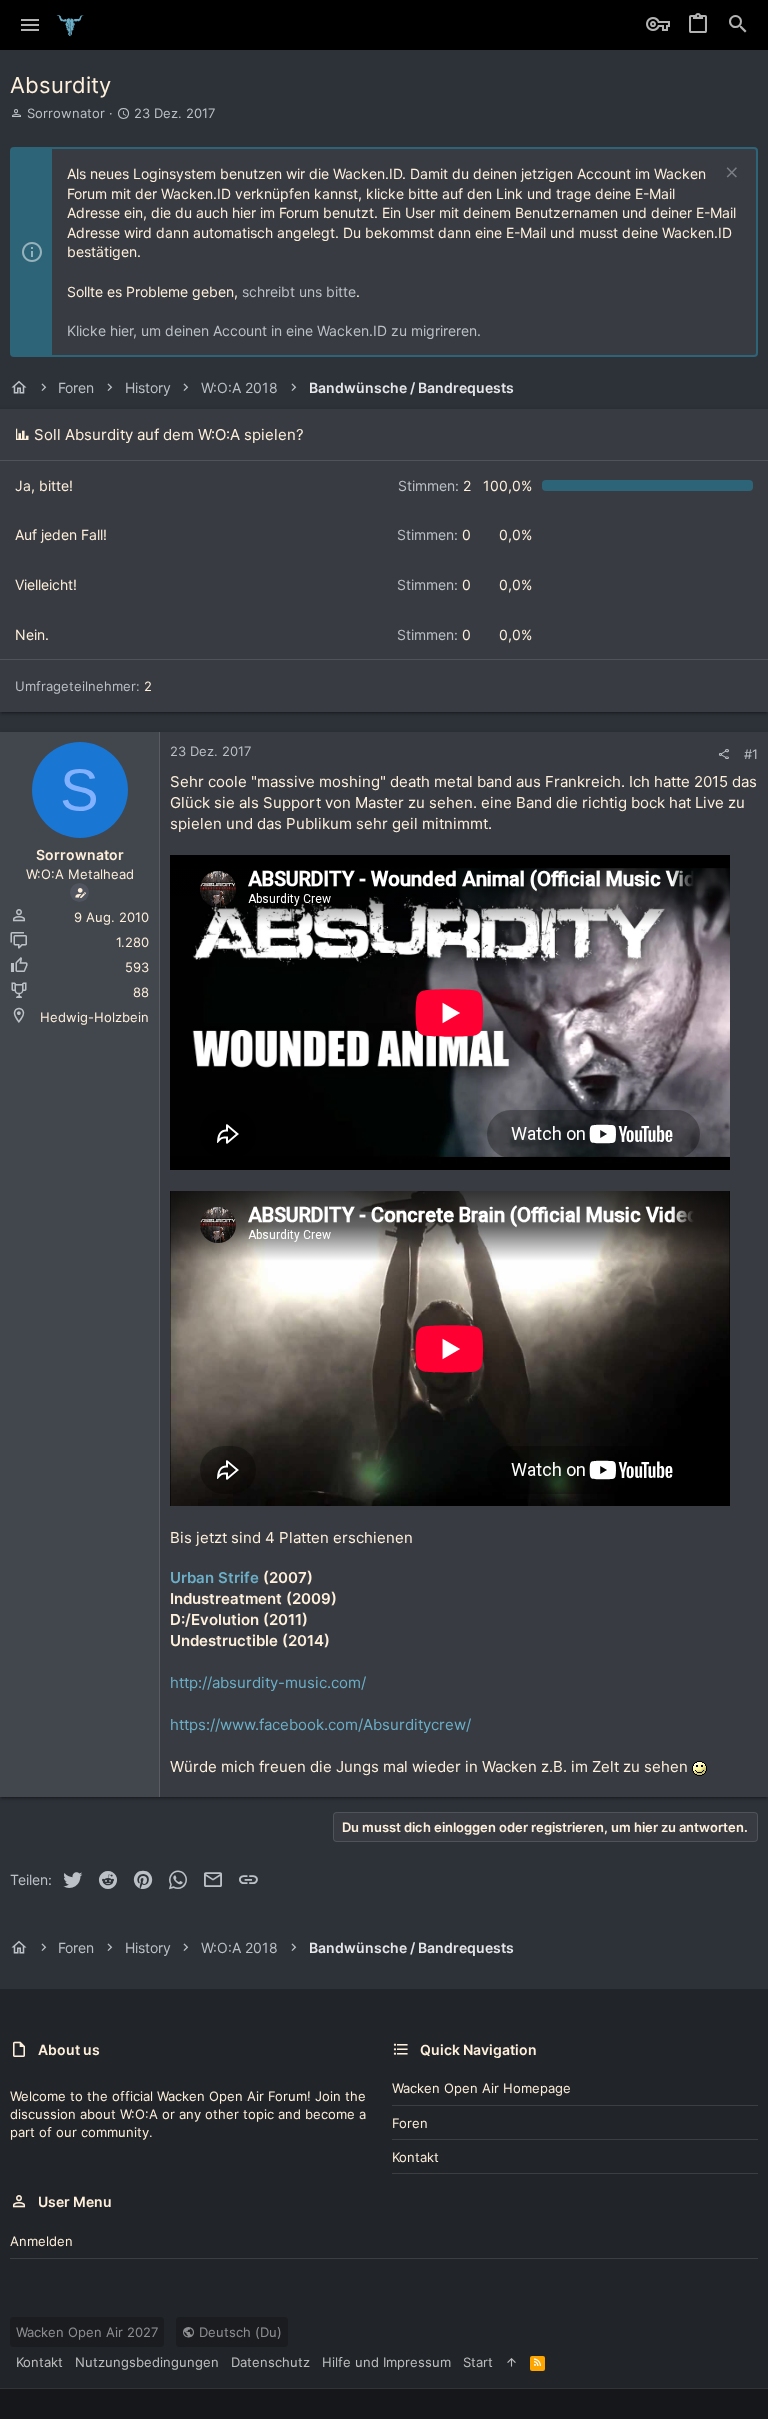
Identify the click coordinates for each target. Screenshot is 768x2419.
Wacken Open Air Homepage (481, 2088)
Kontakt (415, 2157)
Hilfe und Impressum (386, 2362)
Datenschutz (270, 2362)
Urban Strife (214, 1577)
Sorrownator (66, 113)
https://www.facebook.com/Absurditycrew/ (320, 1724)
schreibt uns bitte (299, 291)
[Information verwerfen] (729, 174)
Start (478, 2362)
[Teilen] (723, 754)
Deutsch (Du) (238, 2332)
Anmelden (41, 2241)
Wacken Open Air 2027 (87, 2332)
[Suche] (738, 25)
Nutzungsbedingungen (147, 2362)
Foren (410, 2123)
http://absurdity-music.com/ (268, 1682)
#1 (751, 754)
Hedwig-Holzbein (94, 1017)
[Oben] (511, 2362)
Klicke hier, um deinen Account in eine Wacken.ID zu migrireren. (274, 330)
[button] (30, 25)
